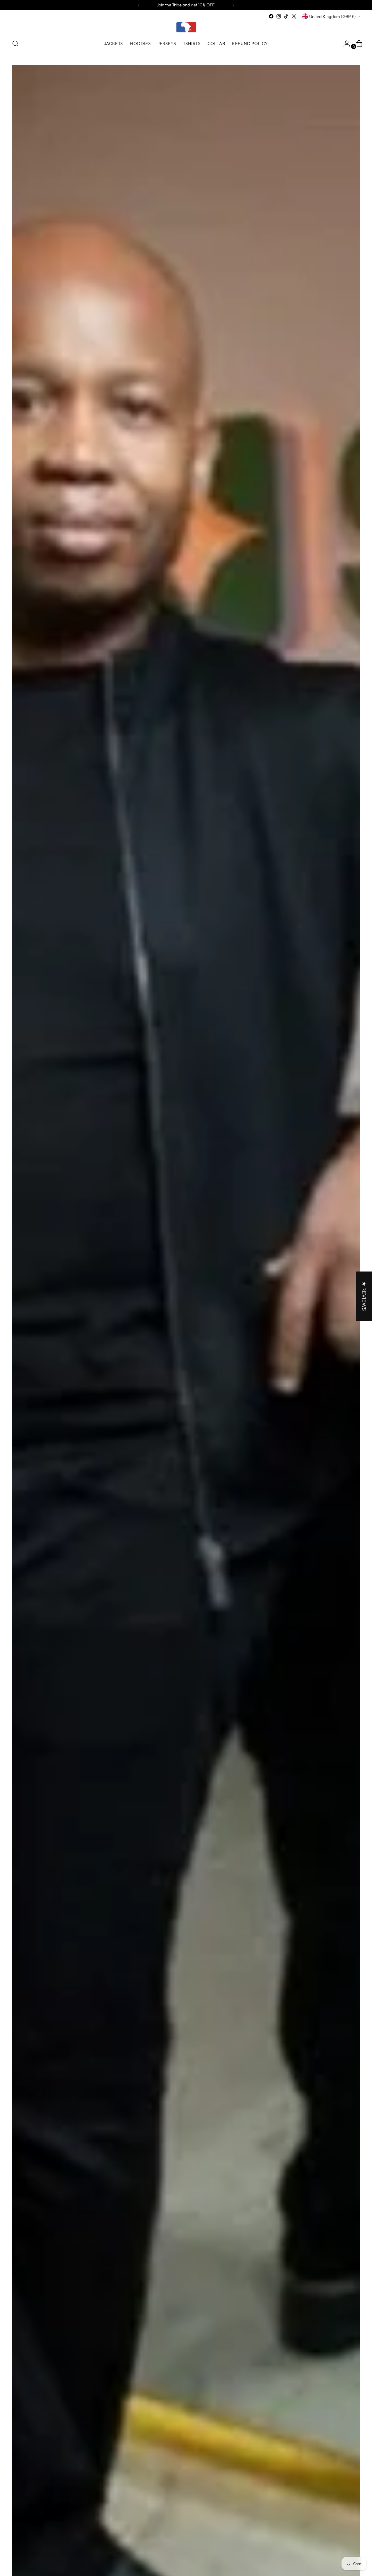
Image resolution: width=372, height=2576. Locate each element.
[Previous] (139, 5)
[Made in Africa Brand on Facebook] (271, 16)
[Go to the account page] (344, 44)
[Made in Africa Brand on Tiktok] (286, 16)
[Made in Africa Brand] (186, 27)
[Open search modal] (15, 44)
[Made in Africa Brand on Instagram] (279, 16)
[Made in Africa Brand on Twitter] (294, 16)
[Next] (233, 5)
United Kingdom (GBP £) (332, 16)
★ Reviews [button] (364, 1296)
